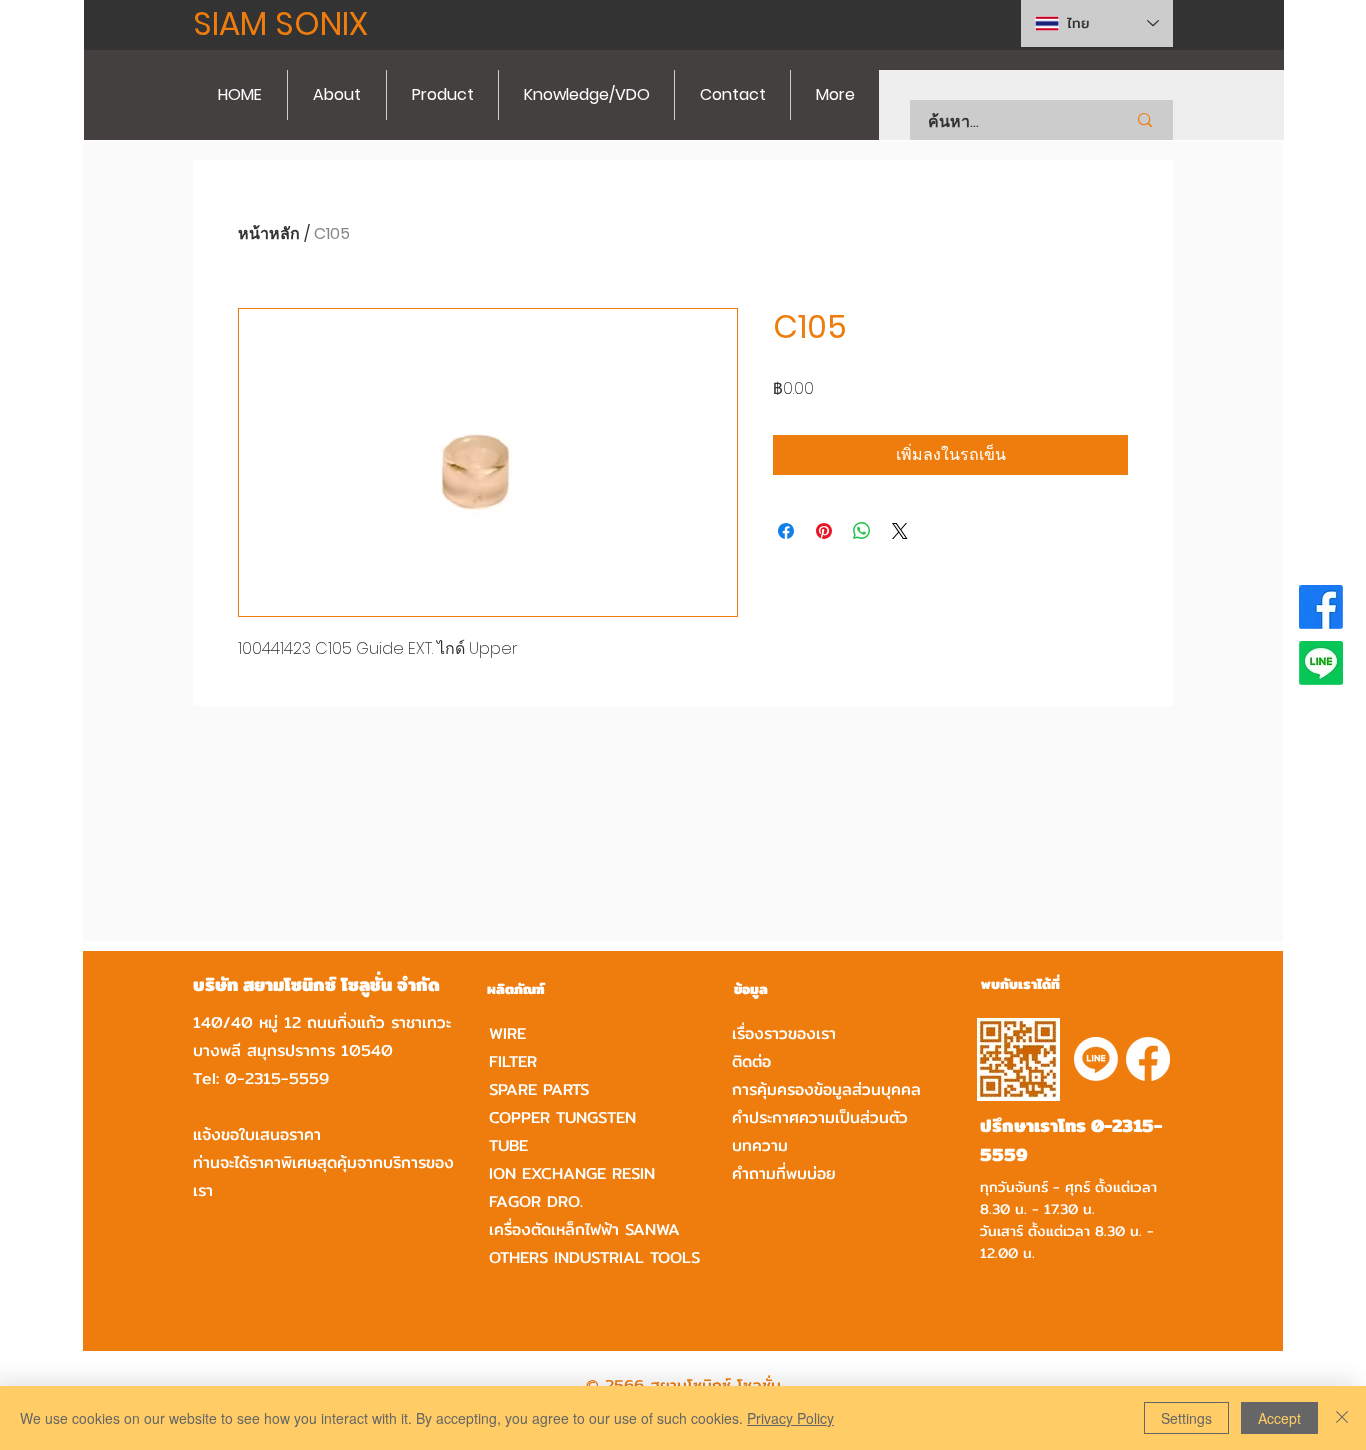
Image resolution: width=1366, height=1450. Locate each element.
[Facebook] (1321, 607)
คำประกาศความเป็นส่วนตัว (820, 1117)
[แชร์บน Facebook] (786, 531)
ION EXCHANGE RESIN (572, 1173)
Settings (1186, 1418)
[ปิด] (1342, 1418)
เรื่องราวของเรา (784, 1033)
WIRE (507, 1033)
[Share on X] (900, 531)
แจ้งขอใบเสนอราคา (257, 1134)
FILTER (513, 1061)
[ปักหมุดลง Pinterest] (824, 531)
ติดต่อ (751, 1061)
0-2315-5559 (277, 1078)
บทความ (760, 1145)
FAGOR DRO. (536, 1201)
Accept (1279, 1418)
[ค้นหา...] (1145, 120)
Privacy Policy (790, 1418)
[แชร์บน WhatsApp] (862, 531)
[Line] (1321, 663)
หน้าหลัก (269, 233)
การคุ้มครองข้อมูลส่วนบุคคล (826, 1089)
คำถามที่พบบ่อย (784, 1173)
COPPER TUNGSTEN (562, 1117)
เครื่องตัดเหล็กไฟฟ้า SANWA (584, 1229)
